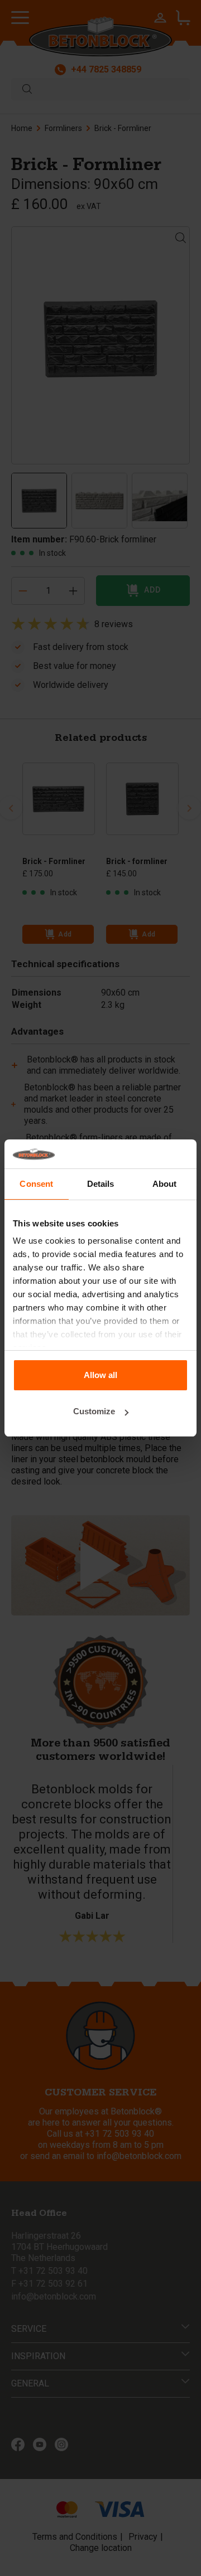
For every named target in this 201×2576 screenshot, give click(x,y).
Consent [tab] (36, 1184)
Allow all (100, 1375)
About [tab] (165, 1184)
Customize (94, 1411)
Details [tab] (101, 1184)
